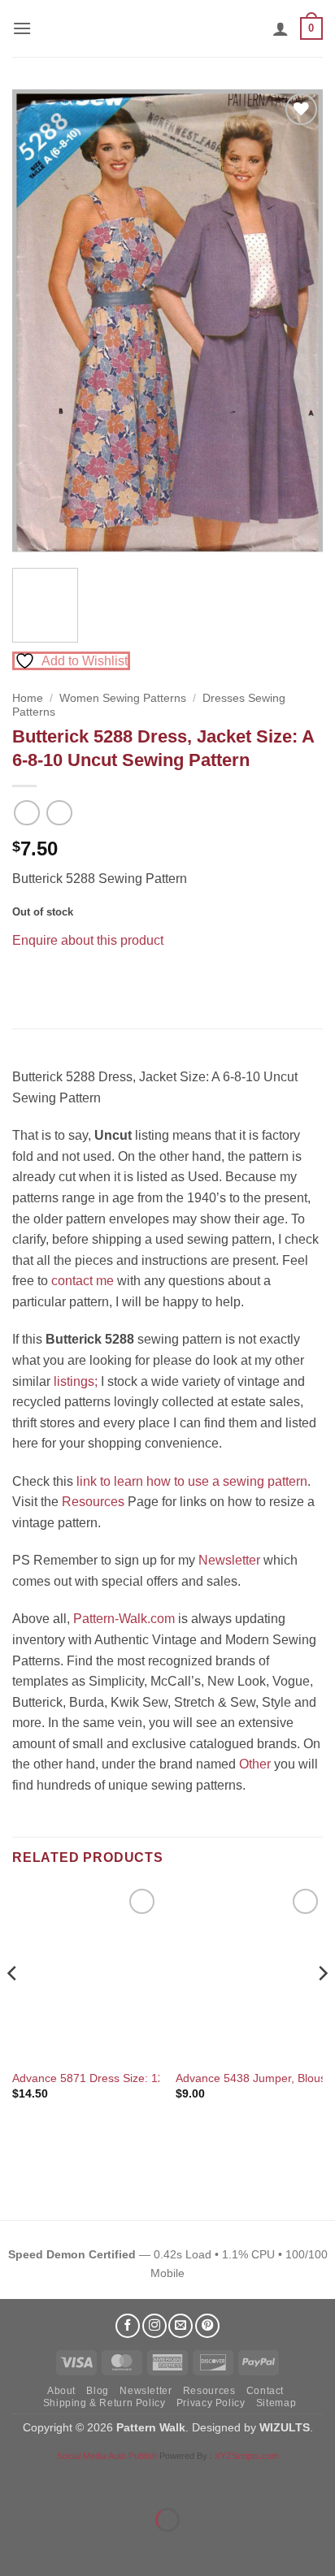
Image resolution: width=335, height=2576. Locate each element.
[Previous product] (59, 813)
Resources (93, 1502)
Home (28, 698)
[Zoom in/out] (16, 2479)
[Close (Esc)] (159, 2479)
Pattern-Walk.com (124, 1619)
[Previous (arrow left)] (16, 2548)
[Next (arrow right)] (64, 2548)
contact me (83, 1281)
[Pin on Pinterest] (57, 980)
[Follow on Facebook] (128, 2326)
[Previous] (39, 323)
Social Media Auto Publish (107, 2456)
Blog (97, 2391)
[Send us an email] (181, 2326)
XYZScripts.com (247, 2456)
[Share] (111, 2479)
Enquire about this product (88, 940)
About (61, 2391)
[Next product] (26, 813)
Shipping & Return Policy (104, 2403)
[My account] (281, 28)
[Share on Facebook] (27, 980)
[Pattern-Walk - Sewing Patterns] (167, 28)
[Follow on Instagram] (154, 2326)
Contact (265, 2391)
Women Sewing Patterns (123, 698)
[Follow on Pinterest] (207, 2326)
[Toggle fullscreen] (64, 2479)
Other (255, 1764)
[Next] (296, 323)
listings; (76, 1381)
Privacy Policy (211, 2403)
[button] (22, 28)
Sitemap (276, 2403)
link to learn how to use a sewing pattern (192, 1481)
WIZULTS (285, 2427)
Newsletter (229, 1560)
